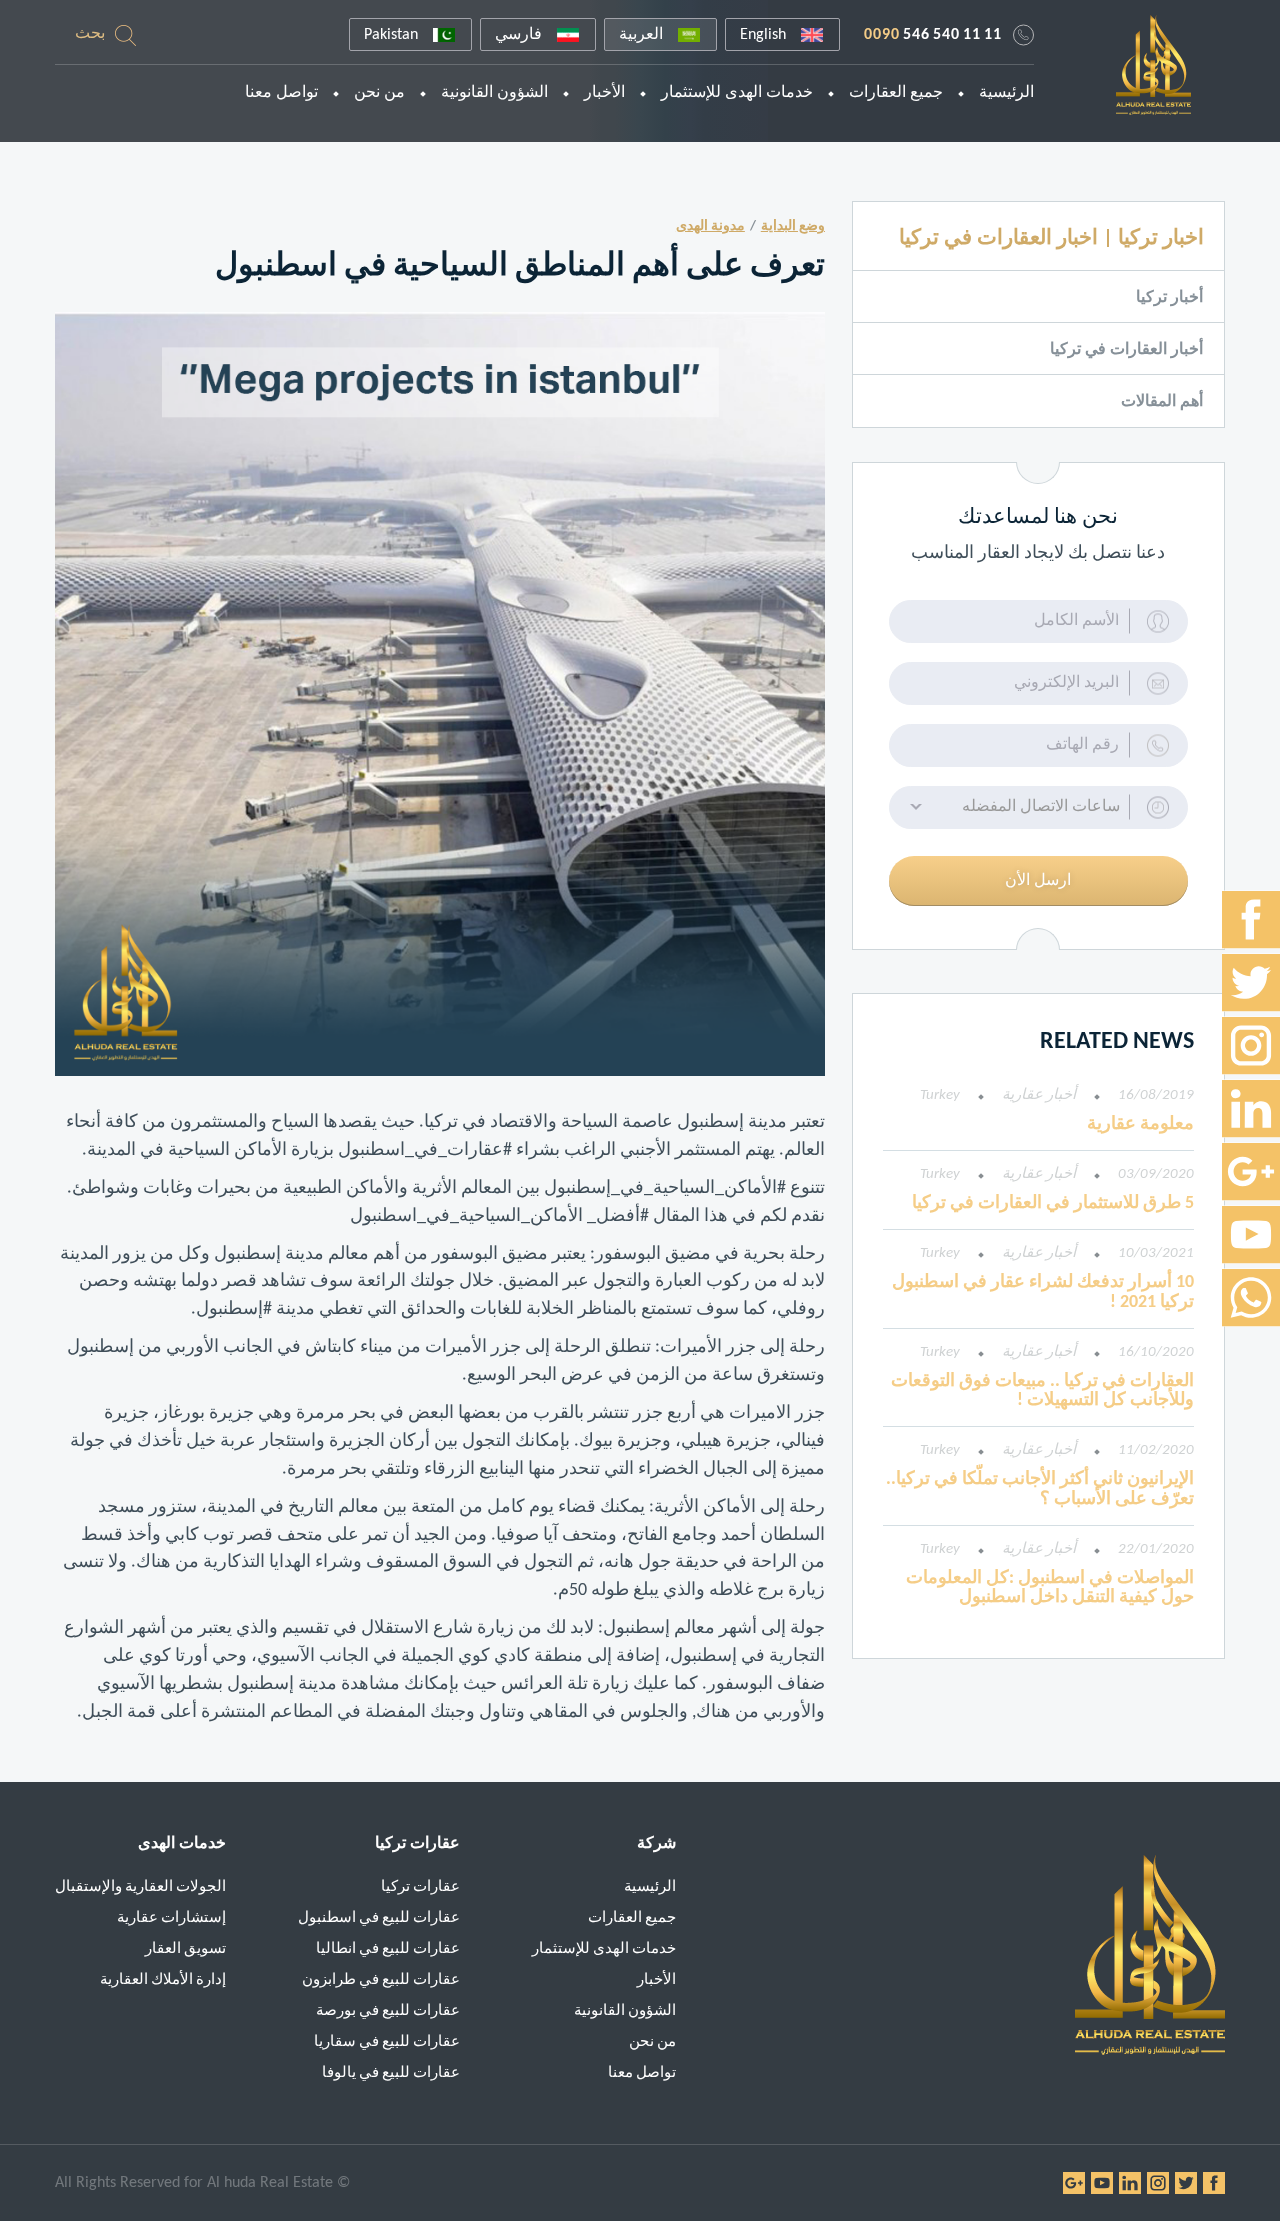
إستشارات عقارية (171, 1918)
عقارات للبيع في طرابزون (381, 1980)
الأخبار (604, 93)
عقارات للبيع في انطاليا (388, 1949)
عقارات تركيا (420, 1887)
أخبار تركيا (1169, 298)
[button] (1038, 807)
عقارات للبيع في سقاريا (387, 2042)
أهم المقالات (1162, 402)
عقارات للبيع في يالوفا (391, 2073)
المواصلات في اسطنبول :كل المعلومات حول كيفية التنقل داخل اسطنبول (1050, 1588)
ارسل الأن (1038, 881)
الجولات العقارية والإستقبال (140, 1887)
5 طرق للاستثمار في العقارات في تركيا (1053, 1203)
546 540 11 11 (933, 35)
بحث (90, 34)
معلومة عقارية (1140, 1124)
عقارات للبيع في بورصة (388, 2011)
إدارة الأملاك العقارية (163, 1980)
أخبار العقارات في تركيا (1126, 350)
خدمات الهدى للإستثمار (737, 93)
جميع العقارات (896, 93)
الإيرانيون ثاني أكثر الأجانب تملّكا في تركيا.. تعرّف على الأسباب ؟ (1040, 1489)
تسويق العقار (185, 1949)
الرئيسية (1006, 93)
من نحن (379, 93)
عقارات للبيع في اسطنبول (379, 1918)
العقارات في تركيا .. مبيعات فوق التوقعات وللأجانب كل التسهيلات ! (1042, 1391)
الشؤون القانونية (494, 93)
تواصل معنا (281, 93)
